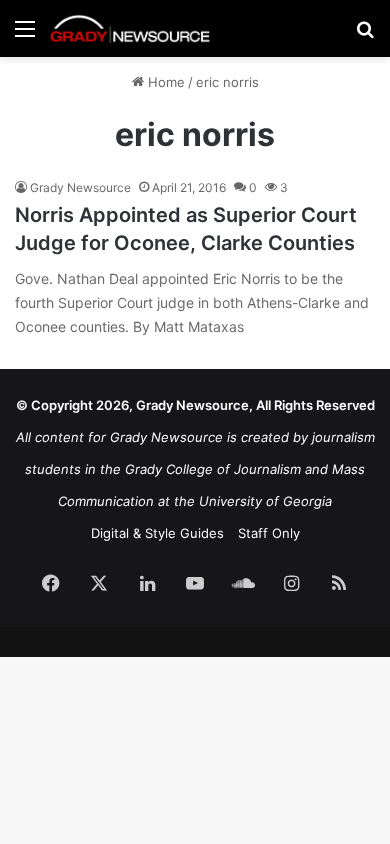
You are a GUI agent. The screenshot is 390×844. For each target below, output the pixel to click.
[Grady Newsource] (130, 28)
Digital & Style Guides (157, 533)
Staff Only (269, 533)
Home (164, 82)
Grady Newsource (80, 187)
